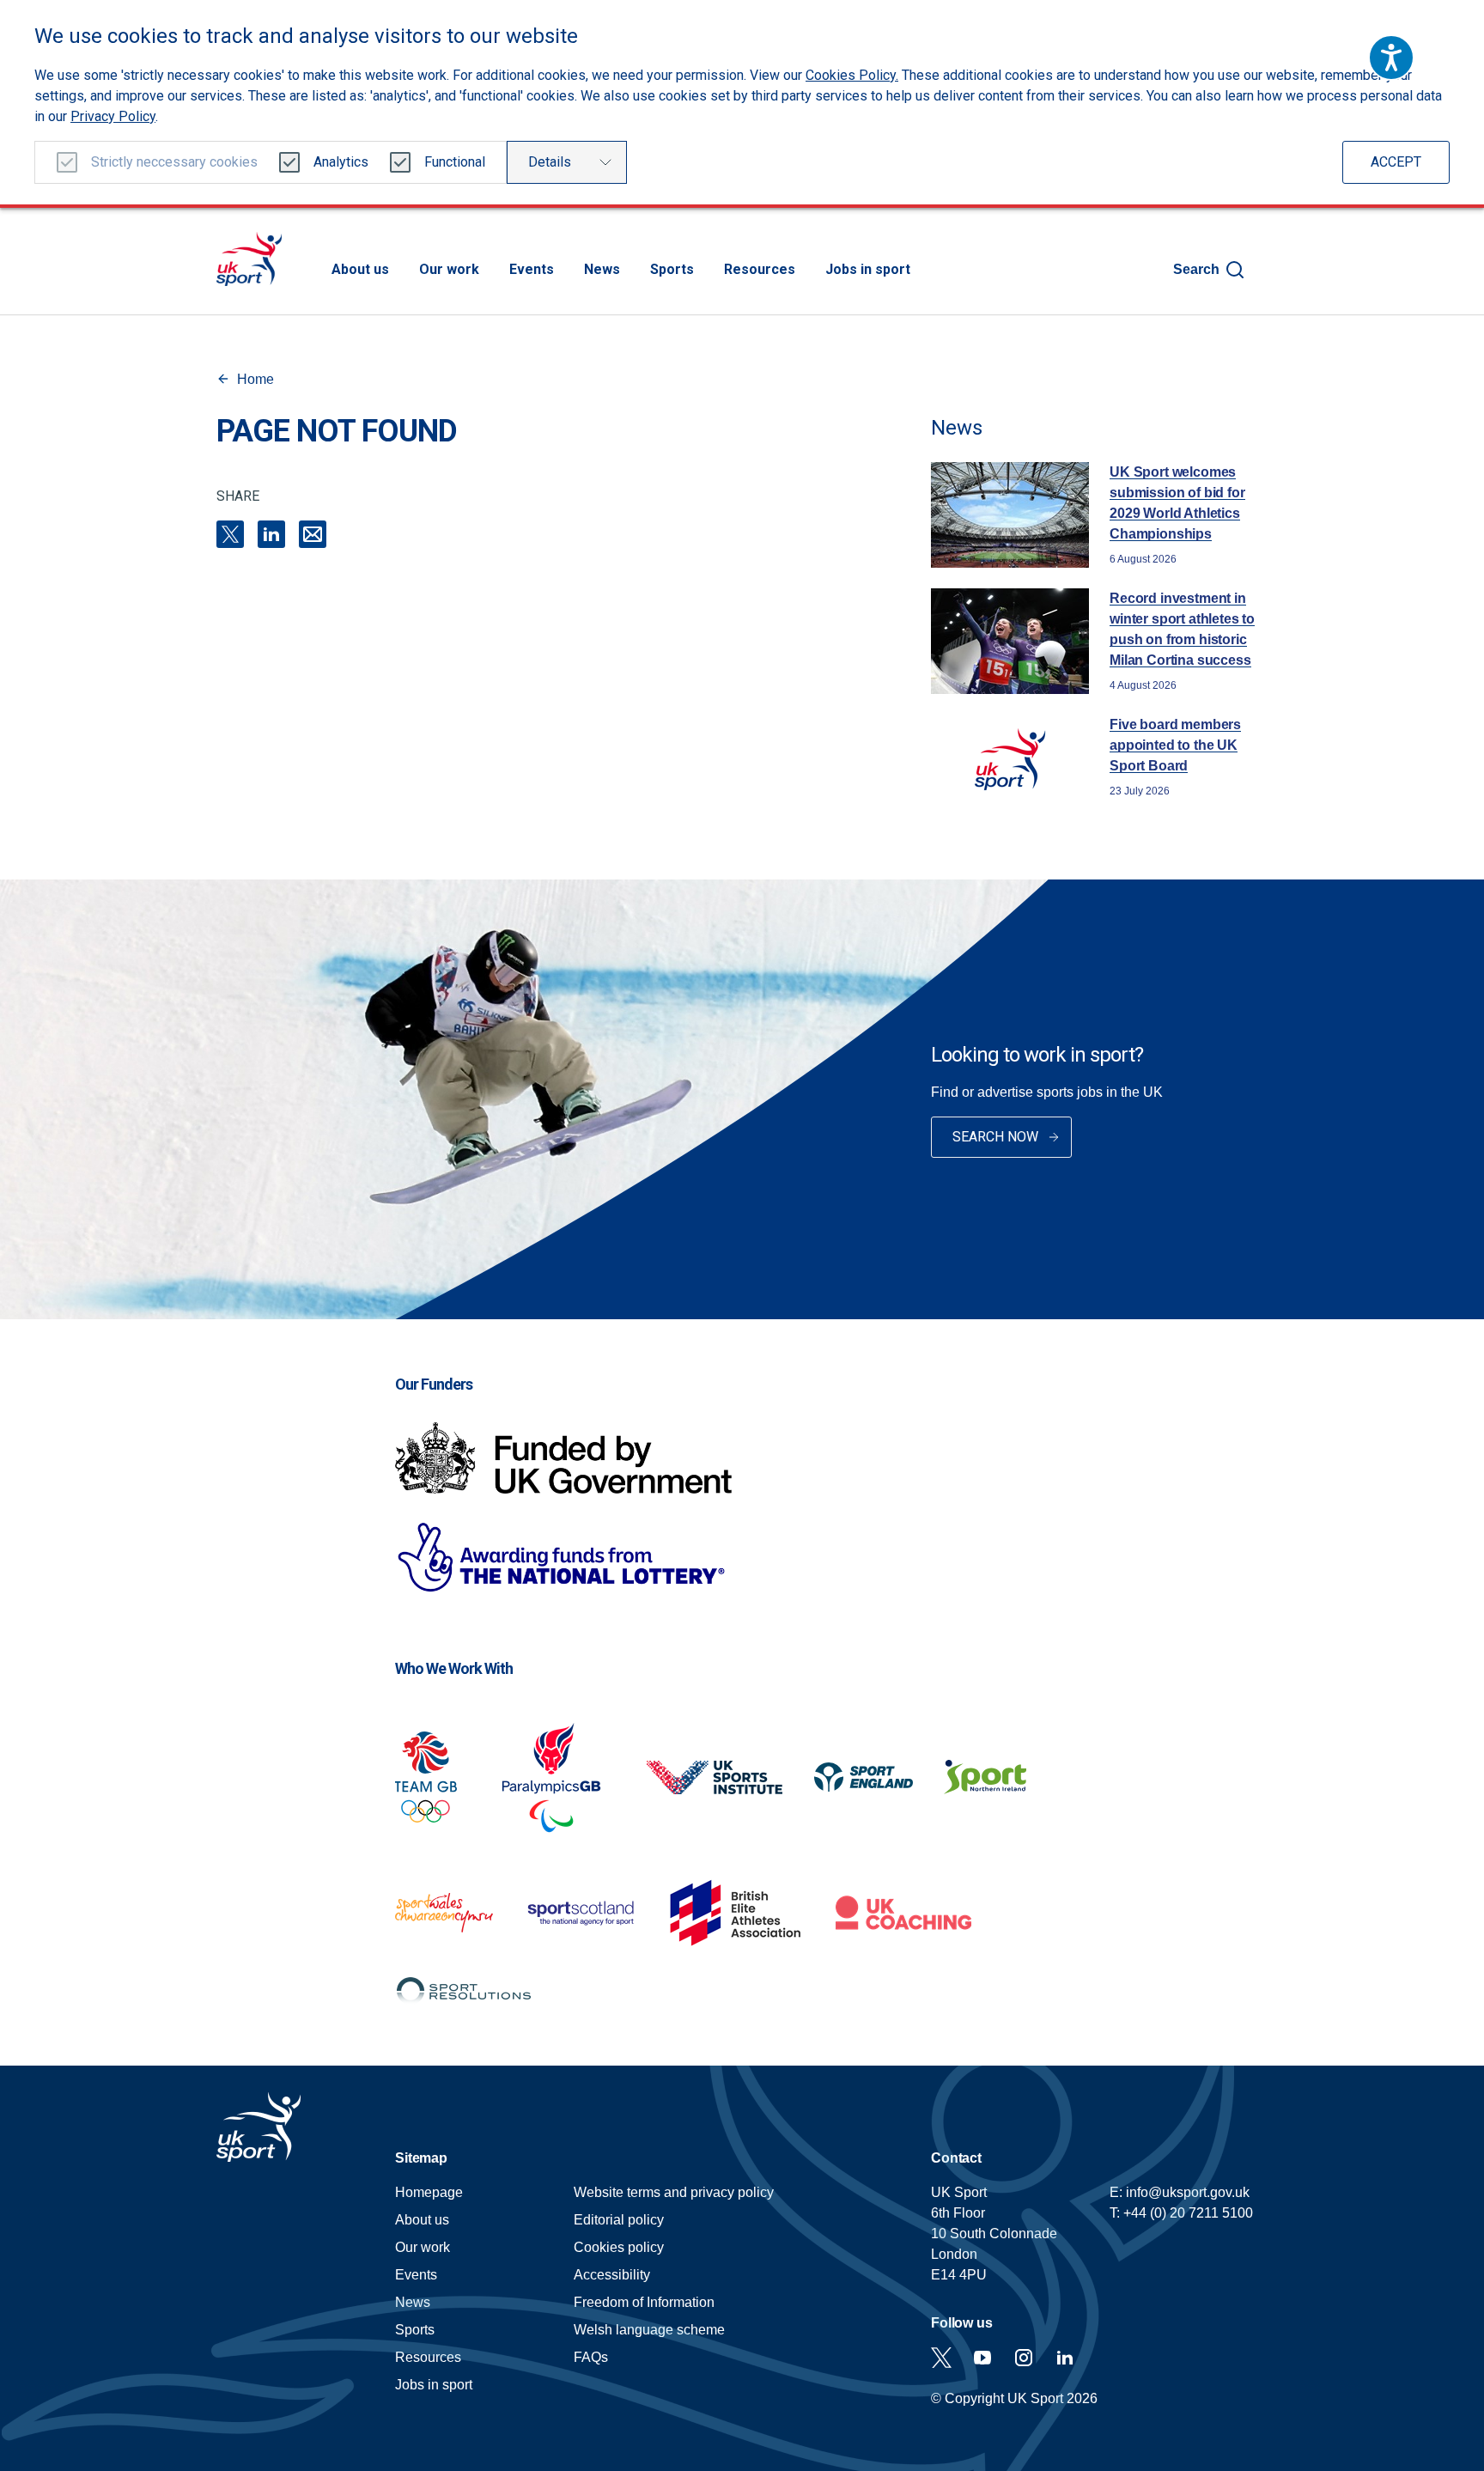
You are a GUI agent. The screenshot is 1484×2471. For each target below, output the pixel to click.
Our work (449, 269)
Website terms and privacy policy (674, 2192)
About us (360, 269)
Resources (760, 269)
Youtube (982, 2358)
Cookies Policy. (852, 75)
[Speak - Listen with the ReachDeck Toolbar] (1391, 58)
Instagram (1024, 2358)
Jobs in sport (868, 269)
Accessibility (612, 2275)
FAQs (591, 2357)
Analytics (341, 162)
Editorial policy (619, 2220)
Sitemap (421, 2158)
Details (550, 162)
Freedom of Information (644, 2302)
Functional (455, 162)
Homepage (249, 259)
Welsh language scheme (649, 2330)
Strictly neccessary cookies (174, 162)
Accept (1396, 162)
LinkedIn (271, 534)
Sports (672, 269)
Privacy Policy (113, 116)
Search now (995, 1137)
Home (255, 379)
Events (532, 269)
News (602, 269)
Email (313, 534)
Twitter (941, 2358)
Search (1196, 269)
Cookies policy (619, 2247)
